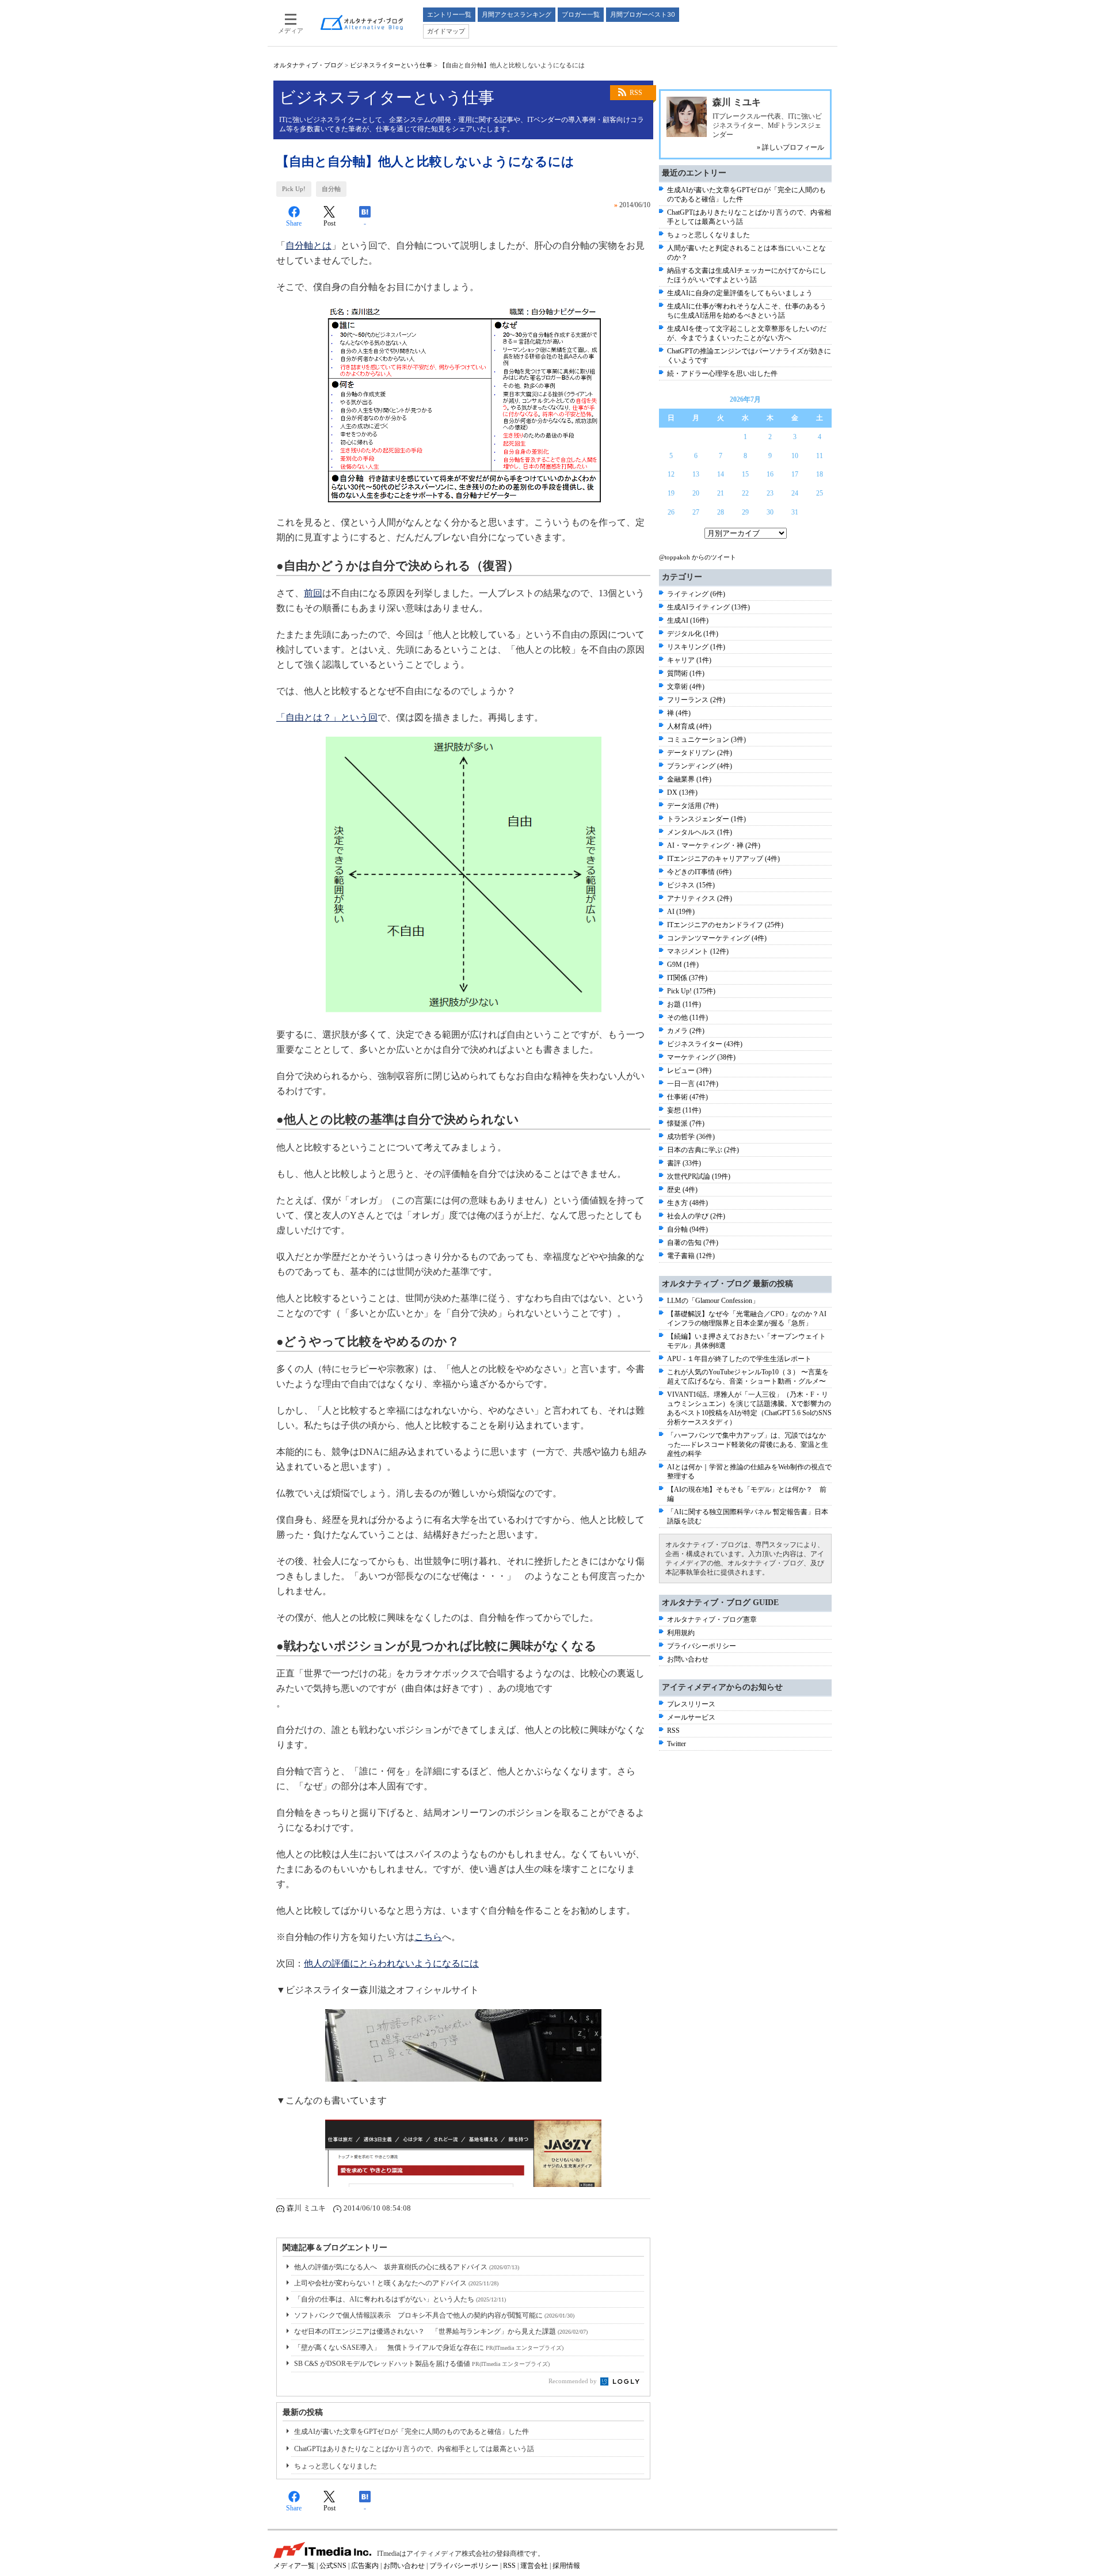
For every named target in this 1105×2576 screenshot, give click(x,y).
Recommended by (574, 2381)
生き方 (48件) (687, 1203)
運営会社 (534, 2566)
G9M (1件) (683, 965)
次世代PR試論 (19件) (699, 1176)
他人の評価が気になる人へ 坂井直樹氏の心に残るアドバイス (407, 2267)
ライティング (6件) (696, 594)
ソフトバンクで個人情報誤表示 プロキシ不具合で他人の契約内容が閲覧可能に (434, 2315)
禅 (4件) (679, 713)
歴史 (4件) (682, 1190)
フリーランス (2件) (696, 700)
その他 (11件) (687, 1018)
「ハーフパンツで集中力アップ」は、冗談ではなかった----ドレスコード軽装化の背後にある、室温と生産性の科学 (748, 1445)
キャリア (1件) (689, 660)
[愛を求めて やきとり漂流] (463, 2153)
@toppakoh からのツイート (698, 557)
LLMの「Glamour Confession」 (713, 1301)
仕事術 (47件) (687, 1097)
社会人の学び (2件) (696, 1216)
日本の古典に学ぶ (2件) (703, 1150)
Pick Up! (294, 189)
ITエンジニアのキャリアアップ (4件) (723, 859)
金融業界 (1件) (689, 779)
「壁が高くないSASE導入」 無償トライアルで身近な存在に (429, 2348)
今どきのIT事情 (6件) (699, 872)
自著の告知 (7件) (693, 1243)
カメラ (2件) (686, 1031)
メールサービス (691, 1717)
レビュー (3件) (689, 1070)
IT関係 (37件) (687, 978)
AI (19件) (681, 912)
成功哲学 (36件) (691, 1137)
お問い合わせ (688, 1659)
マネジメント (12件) (698, 951)
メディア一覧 (294, 2566)
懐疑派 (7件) (686, 1123)
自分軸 (331, 189)
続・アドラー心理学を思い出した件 (722, 374)
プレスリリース (691, 1704)
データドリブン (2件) (700, 753)
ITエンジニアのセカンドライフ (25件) (725, 925)
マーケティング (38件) (701, 1057)
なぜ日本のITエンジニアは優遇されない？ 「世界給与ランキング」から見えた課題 (441, 2331)
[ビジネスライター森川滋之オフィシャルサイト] (463, 2045)
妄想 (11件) (684, 1110)
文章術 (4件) (686, 687)
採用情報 (566, 2566)
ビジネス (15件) (691, 885)
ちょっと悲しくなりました (336, 2466)
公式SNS (333, 2566)
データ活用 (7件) (693, 806)
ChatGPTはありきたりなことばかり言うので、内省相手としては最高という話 (414, 2449)
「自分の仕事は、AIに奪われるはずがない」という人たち (400, 2299)
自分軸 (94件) (687, 1229)
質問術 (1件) (686, 673)
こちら (428, 1937)
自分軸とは (308, 245)
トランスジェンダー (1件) (706, 819)
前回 (313, 593)
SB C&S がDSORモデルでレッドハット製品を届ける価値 (422, 2364)
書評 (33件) (684, 1163)
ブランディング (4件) (700, 766)
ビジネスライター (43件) (705, 1044)
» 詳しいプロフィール (790, 147)
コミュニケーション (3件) (706, 740)
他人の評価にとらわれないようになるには (391, 1963)
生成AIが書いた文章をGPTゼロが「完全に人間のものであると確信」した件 (411, 2432)
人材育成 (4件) (689, 726)
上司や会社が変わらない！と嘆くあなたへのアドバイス (396, 2283)
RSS (636, 93)
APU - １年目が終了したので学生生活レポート (739, 1359)
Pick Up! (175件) (691, 991)
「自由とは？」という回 (327, 717)
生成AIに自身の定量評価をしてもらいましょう (740, 293)
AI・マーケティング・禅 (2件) (714, 845)
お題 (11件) (684, 1004)
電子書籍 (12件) (691, 1256)
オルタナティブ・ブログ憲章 (712, 1619)
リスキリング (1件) (696, 647)
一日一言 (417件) (693, 1084)
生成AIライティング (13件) (708, 607)
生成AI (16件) (688, 620)
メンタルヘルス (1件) (700, 832)
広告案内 (365, 2566)
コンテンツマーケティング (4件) (717, 938)
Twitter (677, 1744)
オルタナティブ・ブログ (308, 65)
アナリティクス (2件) (700, 898)
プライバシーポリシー (702, 1646)
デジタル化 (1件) (693, 634)
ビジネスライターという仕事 (391, 65)
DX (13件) (682, 792)
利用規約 (681, 1633)
